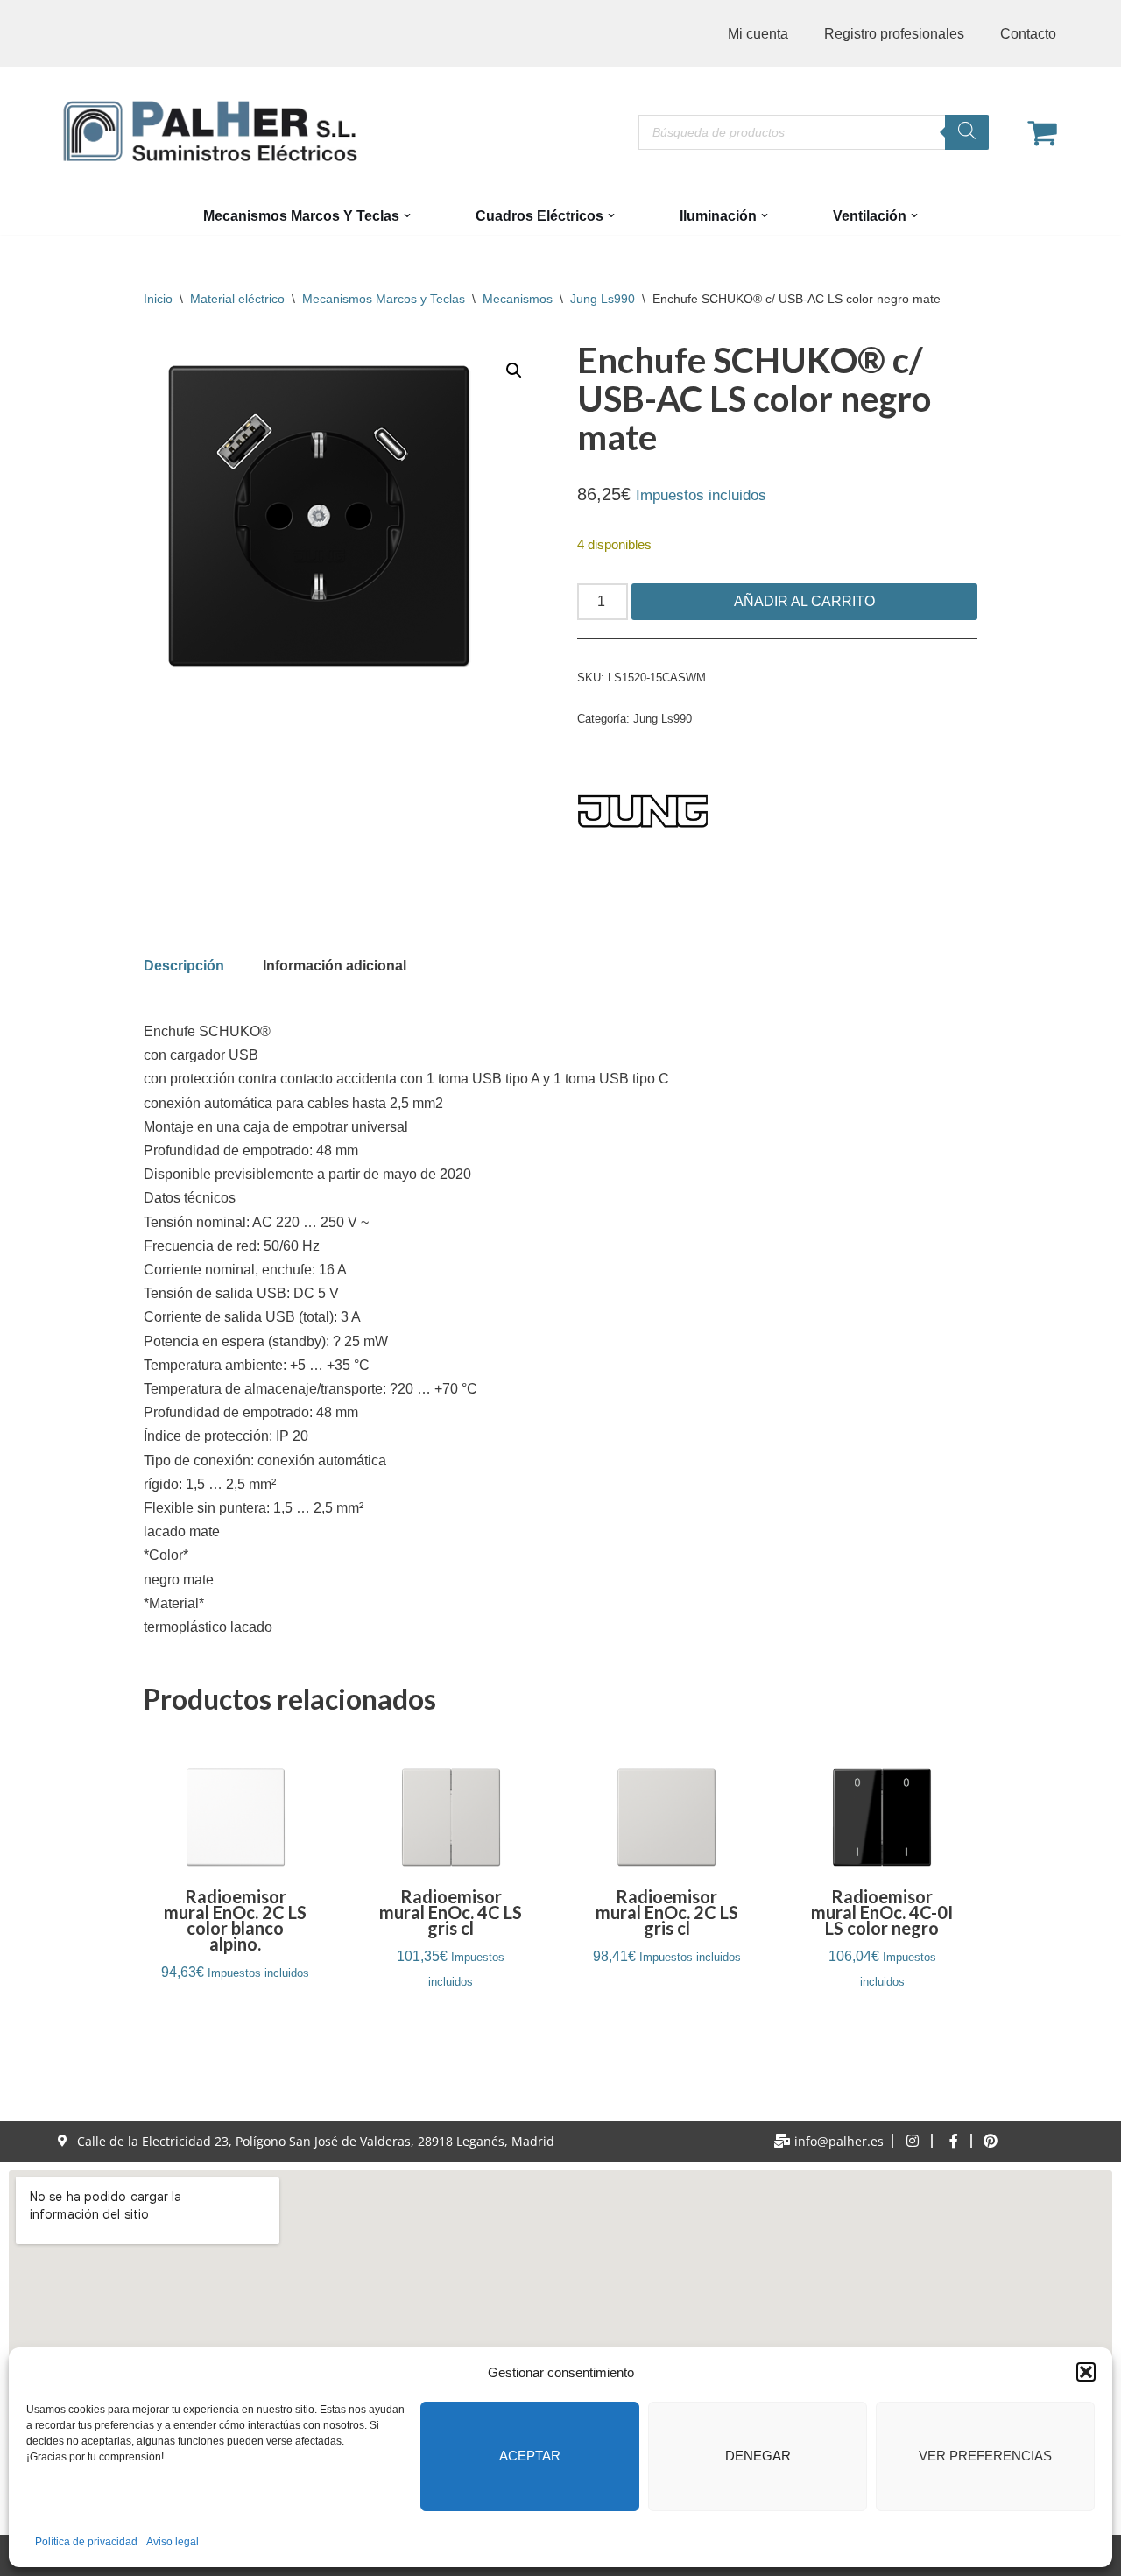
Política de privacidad (86, 2542)
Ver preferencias (985, 2456)
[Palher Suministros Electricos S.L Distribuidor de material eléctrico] (210, 131)
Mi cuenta (758, 34)
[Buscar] (967, 132)
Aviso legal (173, 2542)
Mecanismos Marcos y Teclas (384, 299)
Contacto (1028, 34)
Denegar (758, 2456)
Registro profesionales (894, 34)
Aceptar (530, 2456)
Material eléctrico (237, 299)
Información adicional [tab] (335, 966)
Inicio (158, 299)
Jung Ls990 (603, 299)
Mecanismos (518, 299)
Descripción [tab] (184, 966)
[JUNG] (643, 815)
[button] (1086, 2372)
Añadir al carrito (804, 601)
